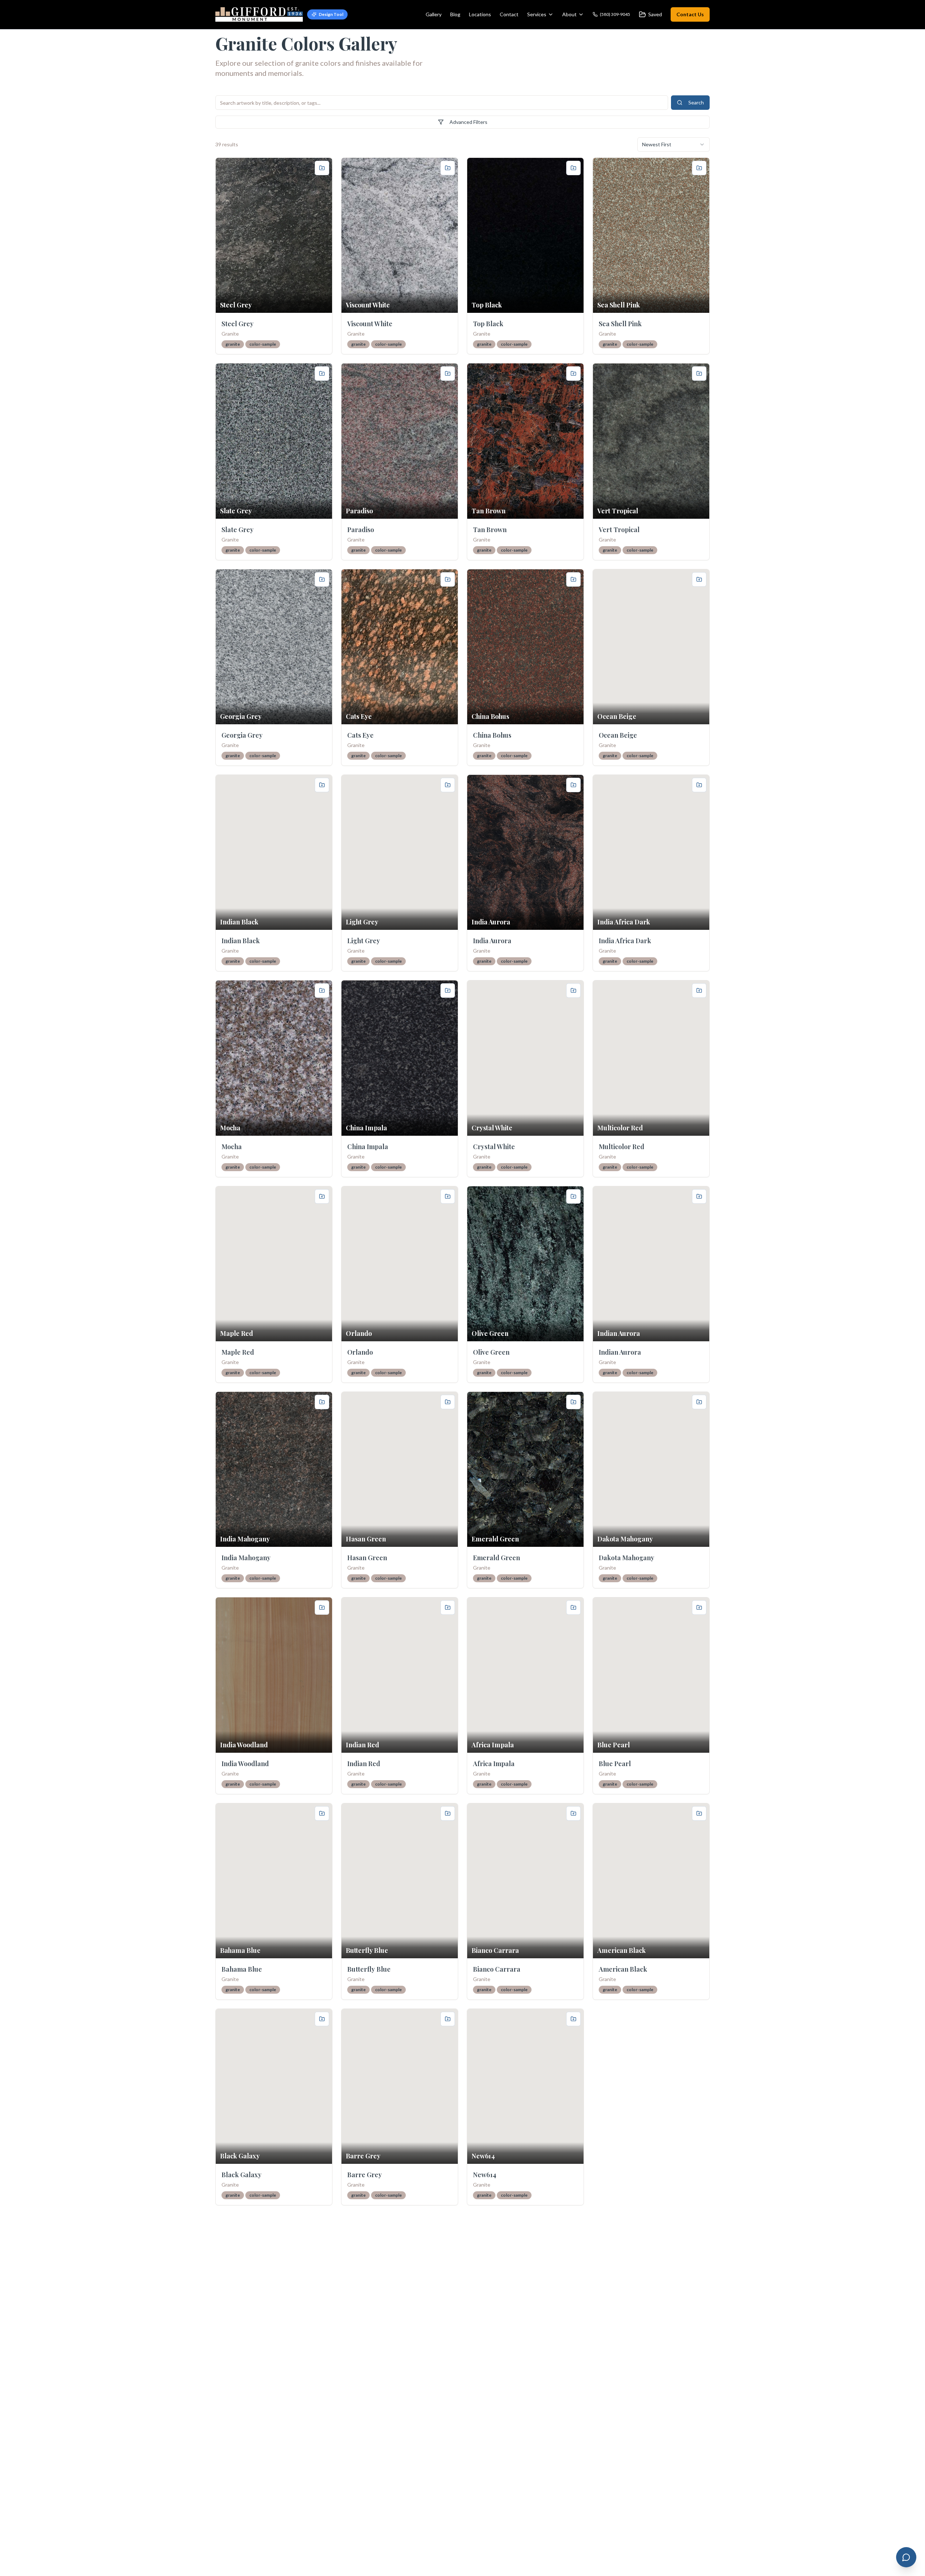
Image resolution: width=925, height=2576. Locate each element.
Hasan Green (367, 1558)
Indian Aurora (620, 1352)
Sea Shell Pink (620, 324)
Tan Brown (490, 530)
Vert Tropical (619, 530)
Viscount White (370, 324)
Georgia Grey (242, 735)
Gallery (434, 14)
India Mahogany (246, 1558)
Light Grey (364, 941)
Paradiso (361, 530)
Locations (480, 14)
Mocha (232, 1147)
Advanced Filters (468, 122)
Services (537, 14)
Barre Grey (365, 2175)
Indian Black (241, 941)
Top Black (488, 324)
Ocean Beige (618, 735)
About (569, 14)
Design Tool (331, 14)
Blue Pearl (615, 1764)
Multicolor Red (621, 1147)
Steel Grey (238, 324)
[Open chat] (906, 2557)
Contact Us (690, 14)
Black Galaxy (242, 2175)
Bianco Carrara (497, 1969)
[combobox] (674, 144)
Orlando (360, 1352)
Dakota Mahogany (627, 1558)
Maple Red (238, 1352)
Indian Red (364, 1764)
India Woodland (245, 1764)
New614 (485, 2175)
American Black (623, 1969)
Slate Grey (238, 530)
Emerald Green (496, 1558)
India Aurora (492, 941)
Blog (455, 14)
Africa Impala (494, 1764)
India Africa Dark (625, 941)
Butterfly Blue (369, 1969)
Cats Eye (360, 735)
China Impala (368, 1147)
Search (696, 102)
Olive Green (491, 1352)
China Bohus (492, 735)
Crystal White (494, 1147)
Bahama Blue (242, 1969)
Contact (509, 14)
